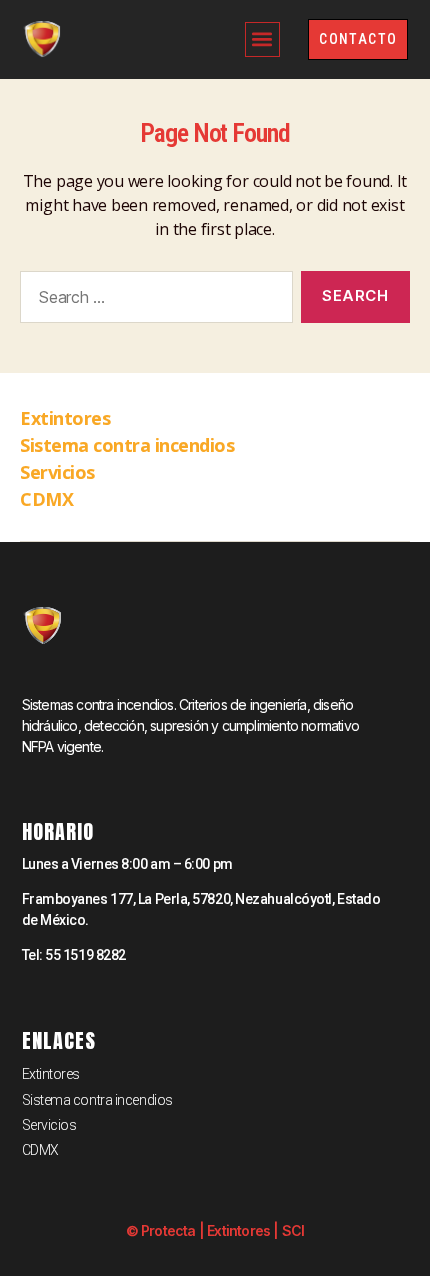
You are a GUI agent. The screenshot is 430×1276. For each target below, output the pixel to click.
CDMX (46, 499)
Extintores (65, 418)
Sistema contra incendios (127, 445)
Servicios (57, 472)
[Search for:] (152, 301)
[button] (262, 39)
